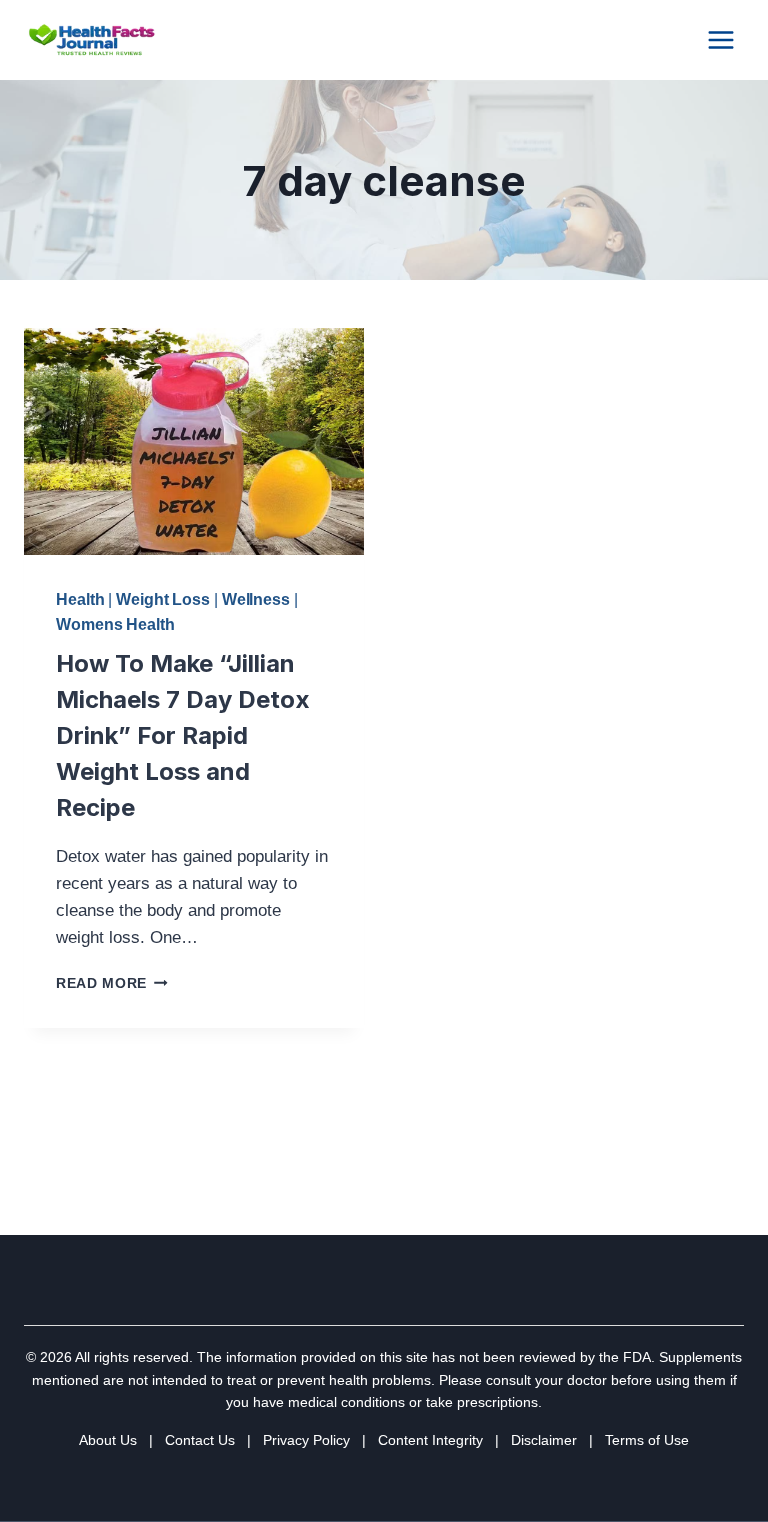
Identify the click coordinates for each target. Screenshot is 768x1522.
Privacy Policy (306, 1440)
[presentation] (194, 441)
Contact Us (200, 1440)
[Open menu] (720, 39)
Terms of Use (647, 1440)
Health (80, 599)
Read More (112, 983)
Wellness (256, 599)
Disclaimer (544, 1440)
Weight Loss (163, 599)
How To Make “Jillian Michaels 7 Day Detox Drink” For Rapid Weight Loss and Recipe (183, 735)
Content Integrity (430, 1440)
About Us (108, 1440)
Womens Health (115, 624)
